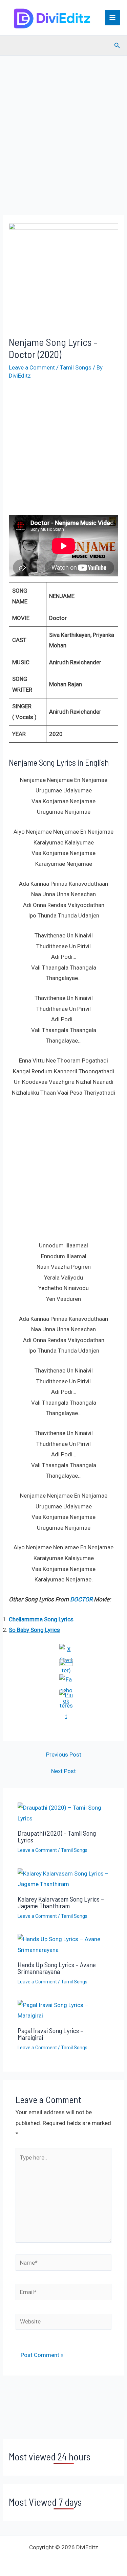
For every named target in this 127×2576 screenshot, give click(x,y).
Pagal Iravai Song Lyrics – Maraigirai (50, 2034)
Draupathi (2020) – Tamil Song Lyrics (57, 1836)
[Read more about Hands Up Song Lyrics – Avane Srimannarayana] (64, 1944)
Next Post (63, 1771)
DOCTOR (81, 1599)
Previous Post (64, 1755)
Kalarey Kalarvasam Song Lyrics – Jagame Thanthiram (61, 1902)
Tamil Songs (76, 367)
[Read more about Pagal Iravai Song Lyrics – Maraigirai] (64, 2010)
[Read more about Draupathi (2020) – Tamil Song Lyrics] (64, 1813)
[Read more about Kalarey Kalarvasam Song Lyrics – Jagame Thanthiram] (64, 1879)
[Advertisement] (63, 145)
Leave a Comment (32, 367)
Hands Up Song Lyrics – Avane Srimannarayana (57, 1968)
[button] (117, 45)
